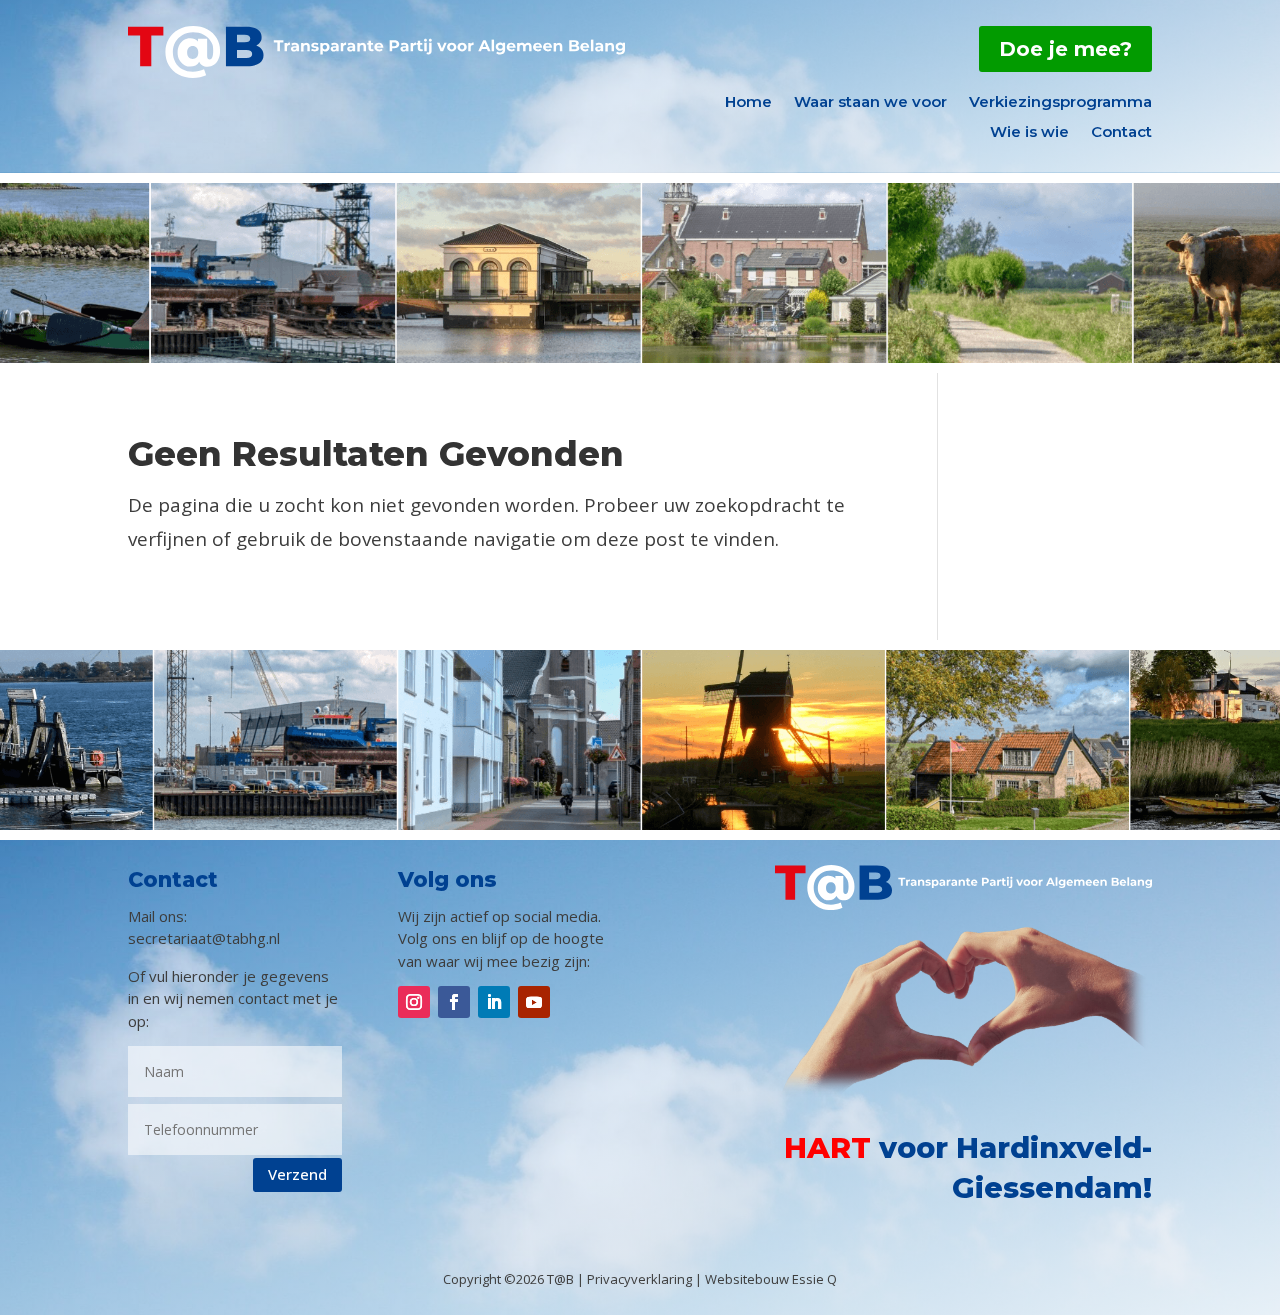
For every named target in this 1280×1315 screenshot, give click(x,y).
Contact (1121, 133)
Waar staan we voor (870, 103)
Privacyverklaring (639, 1279)
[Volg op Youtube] (534, 1002)
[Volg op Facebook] (454, 1002)
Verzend (297, 1174)
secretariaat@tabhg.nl (204, 938)
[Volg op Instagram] (414, 1002)
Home (748, 103)
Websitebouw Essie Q (771, 1279)
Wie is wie (1029, 133)
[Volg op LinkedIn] (494, 1002)
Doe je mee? (1065, 49)
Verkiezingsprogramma (1060, 103)
